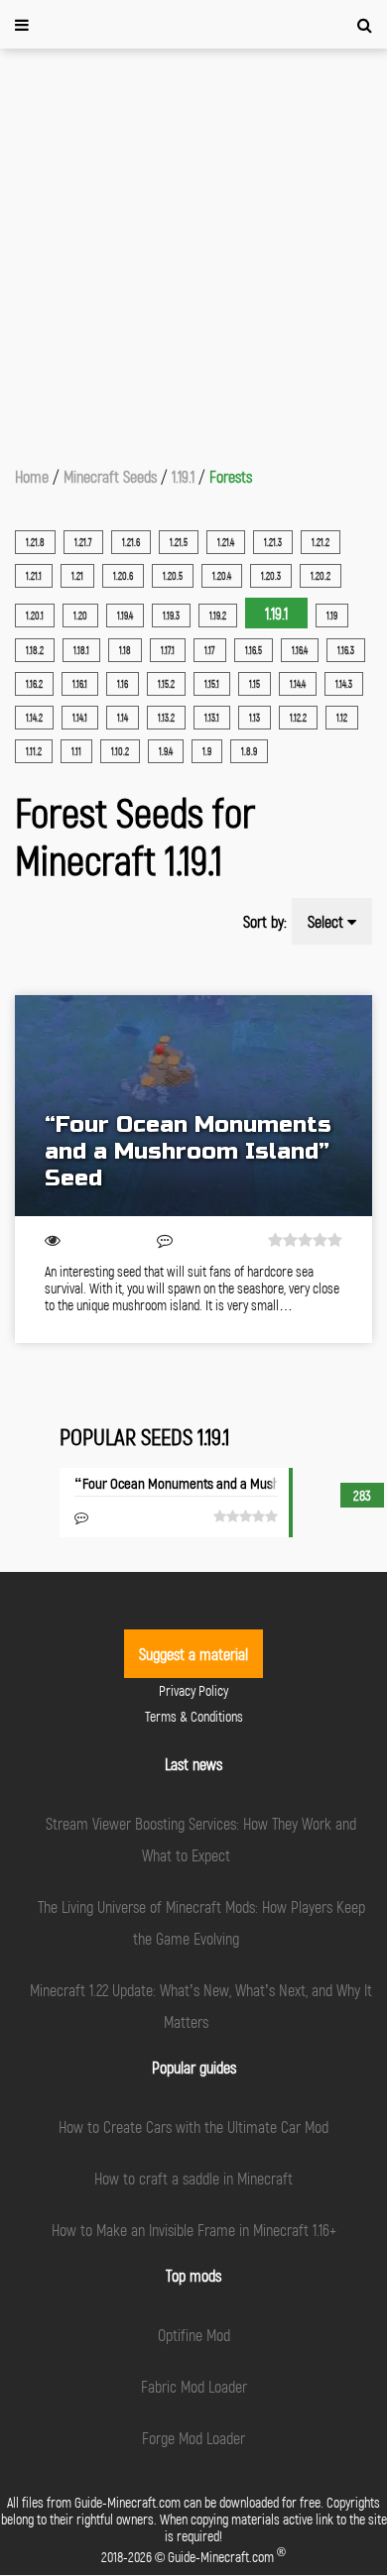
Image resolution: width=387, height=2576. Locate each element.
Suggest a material (193, 1654)
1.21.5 (179, 542)
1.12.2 (298, 718)
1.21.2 (321, 542)
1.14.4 (298, 684)
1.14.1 (80, 718)
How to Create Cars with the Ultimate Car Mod (193, 2127)
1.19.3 (171, 616)
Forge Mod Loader (193, 2438)
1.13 (255, 718)
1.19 (332, 616)
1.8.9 (249, 751)
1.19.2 (218, 616)
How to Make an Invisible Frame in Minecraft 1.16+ (194, 2230)
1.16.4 (300, 650)
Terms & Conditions (194, 1716)
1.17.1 (168, 650)
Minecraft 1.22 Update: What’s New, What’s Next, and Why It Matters (201, 2006)
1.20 (80, 616)
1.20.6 (123, 576)
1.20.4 (222, 576)
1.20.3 (271, 576)
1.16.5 (254, 650)
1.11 (76, 751)
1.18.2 (35, 650)
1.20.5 (173, 576)
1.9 (207, 751)
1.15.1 (212, 684)
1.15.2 (166, 684)
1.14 (123, 718)
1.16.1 (80, 684)
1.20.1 (35, 616)
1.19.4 (125, 616)
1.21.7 (83, 542)
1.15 (255, 684)
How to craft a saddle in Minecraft (193, 2178)
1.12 (342, 718)
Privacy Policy (193, 1690)
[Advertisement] (193, 252)
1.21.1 (34, 576)
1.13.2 (166, 718)
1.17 (210, 650)
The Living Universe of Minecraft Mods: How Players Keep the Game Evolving (201, 1922)
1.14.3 (344, 684)
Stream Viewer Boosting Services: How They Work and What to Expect (201, 1839)
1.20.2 (321, 576)
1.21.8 (35, 542)
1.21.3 (273, 542)
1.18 (125, 650)
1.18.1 (81, 650)
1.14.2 (34, 718)
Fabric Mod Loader (194, 2386)
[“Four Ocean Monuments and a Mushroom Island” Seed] (193, 1106)
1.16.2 (34, 684)
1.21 (77, 576)
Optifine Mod (194, 2335)
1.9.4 (166, 751)
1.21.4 (226, 542)
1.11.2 (34, 751)
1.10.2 (120, 751)
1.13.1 (212, 718)
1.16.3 (346, 650)
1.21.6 (131, 542)
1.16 (123, 684)
